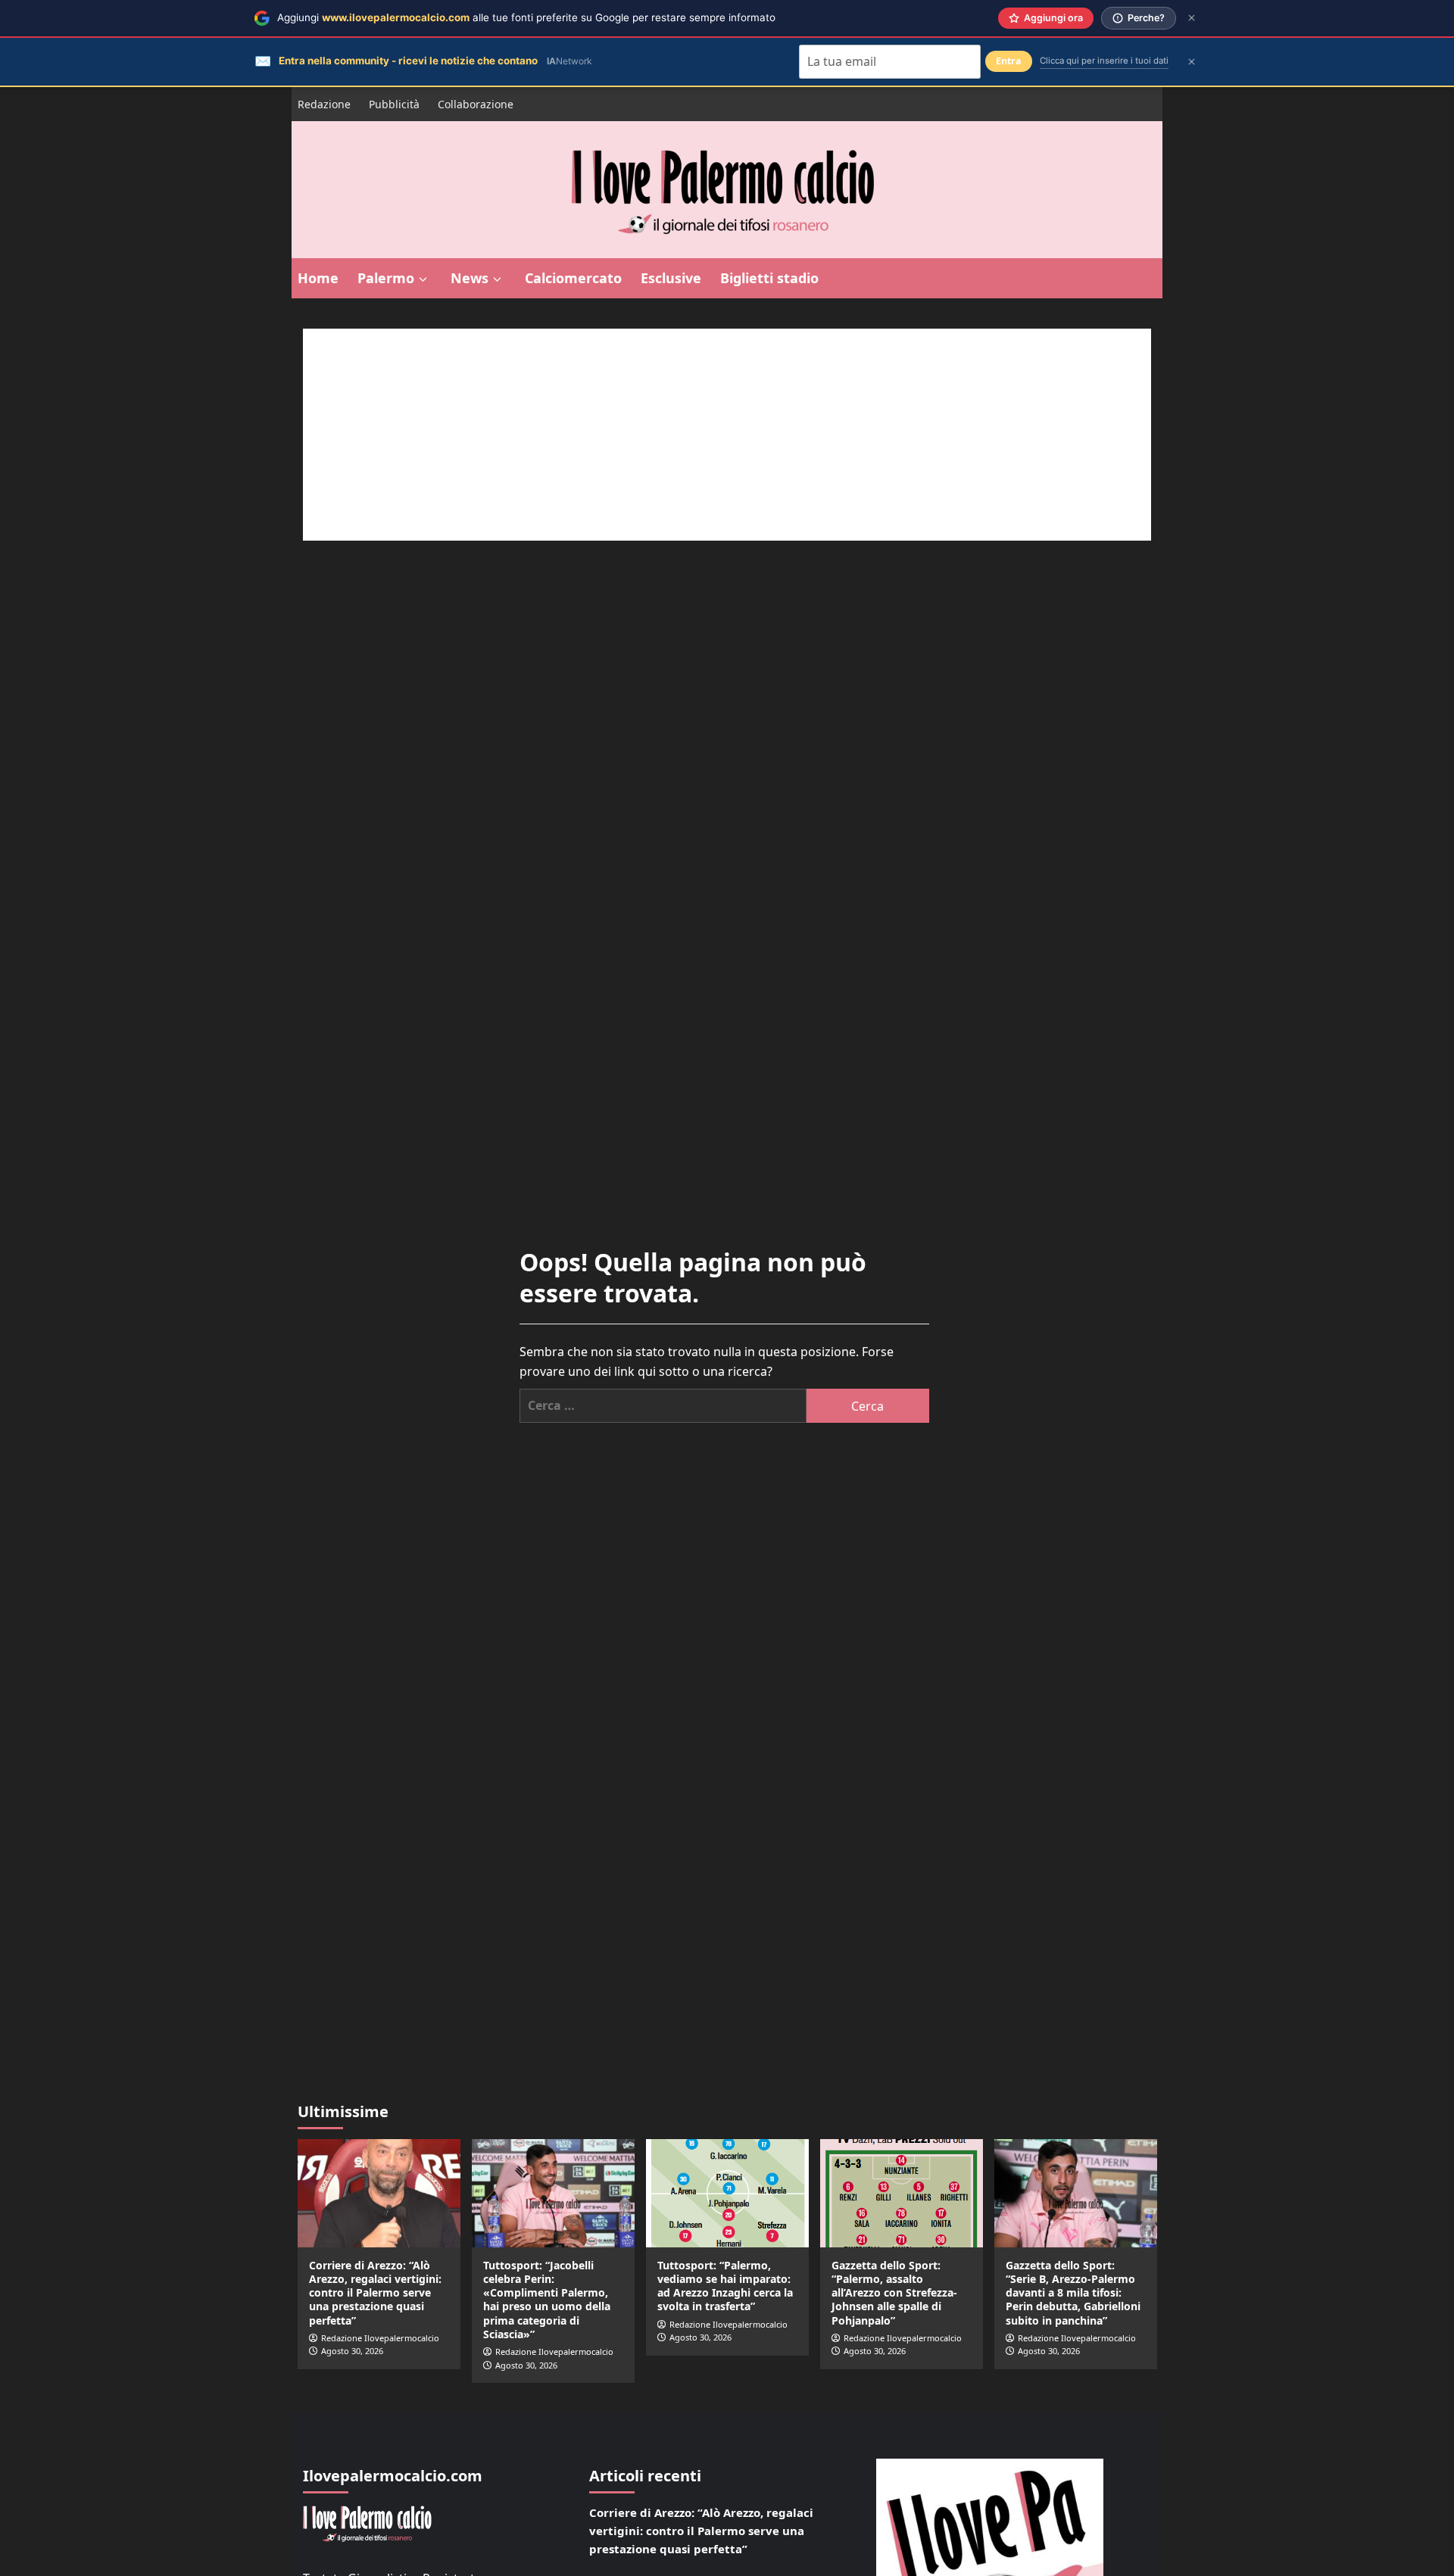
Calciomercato (573, 278)
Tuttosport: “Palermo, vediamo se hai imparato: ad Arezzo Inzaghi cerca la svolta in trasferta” (725, 2286)
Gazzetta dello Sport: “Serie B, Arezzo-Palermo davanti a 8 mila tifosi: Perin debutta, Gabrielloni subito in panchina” (1073, 2293)
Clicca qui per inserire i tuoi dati (1104, 61)
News (470, 278)
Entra (1009, 61)
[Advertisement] (727, 435)
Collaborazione (476, 104)
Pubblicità (394, 104)
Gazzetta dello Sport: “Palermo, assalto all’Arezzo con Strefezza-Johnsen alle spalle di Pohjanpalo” (894, 2293)
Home (318, 278)
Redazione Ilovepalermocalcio (380, 2338)
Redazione (324, 104)
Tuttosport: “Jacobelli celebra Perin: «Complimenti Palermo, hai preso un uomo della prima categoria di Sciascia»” (547, 2300)
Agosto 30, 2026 (352, 2351)
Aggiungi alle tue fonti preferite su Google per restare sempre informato (526, 17)
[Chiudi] (1192, 18)
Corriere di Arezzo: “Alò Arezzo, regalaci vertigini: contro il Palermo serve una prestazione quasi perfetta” (375, 2293)
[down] (423, 279)
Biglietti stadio (769, 278)
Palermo (386, 278)
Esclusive (671, 278)
